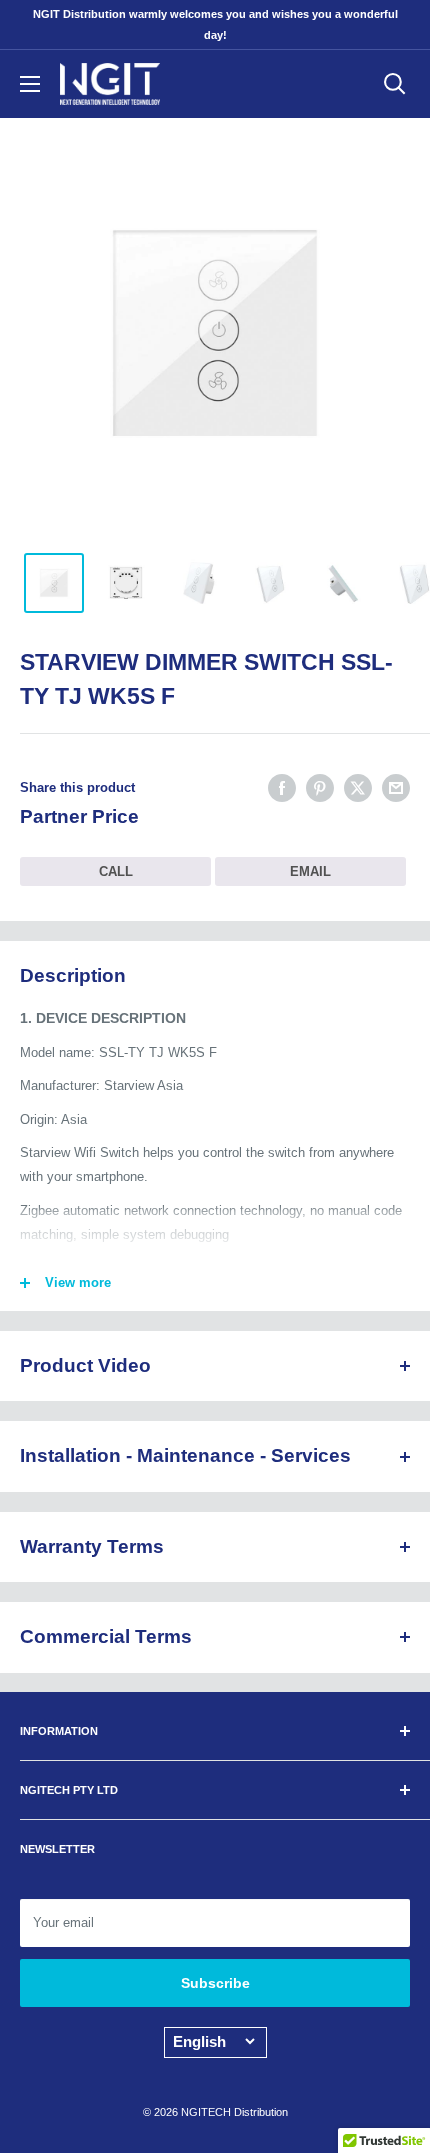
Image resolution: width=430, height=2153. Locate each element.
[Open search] (395, 84)
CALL (116, 871)
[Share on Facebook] (282, 788)
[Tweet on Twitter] (358, 788)
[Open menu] (30, 84)
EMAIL (310, 871)
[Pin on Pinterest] (320, 788)
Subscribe (215, 1983)
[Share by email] (396, 788)
